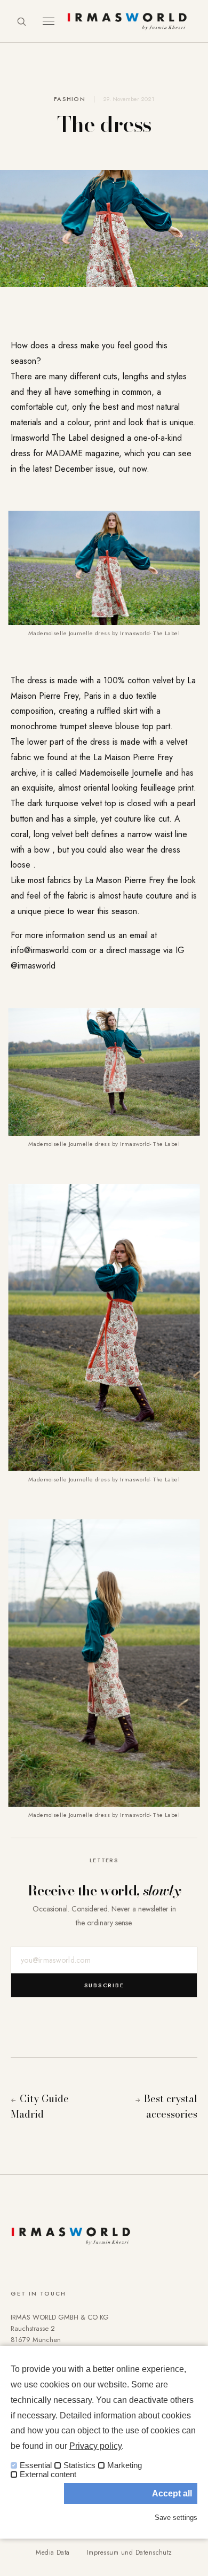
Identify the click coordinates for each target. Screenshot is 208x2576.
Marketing (125, 2465)
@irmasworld (33, 966)
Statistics (79, 2465)
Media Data (53, 2552)
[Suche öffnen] (21, 21)
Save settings (176, 2518)
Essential (36, 2465)
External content (48, 2474)
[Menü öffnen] (49, 21)
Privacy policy (95, 2446)
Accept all (172, 2493)
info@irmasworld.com (49, 950)
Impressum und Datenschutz (130, 2552)
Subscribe (104, 1985)
